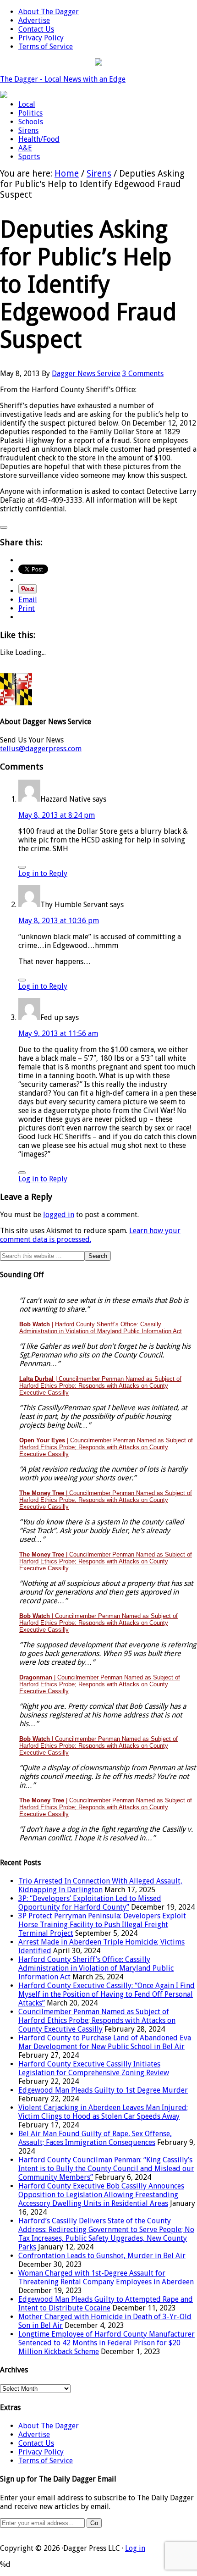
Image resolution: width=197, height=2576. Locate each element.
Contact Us (36, 2443)
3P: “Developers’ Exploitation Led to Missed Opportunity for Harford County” (90, 1903)
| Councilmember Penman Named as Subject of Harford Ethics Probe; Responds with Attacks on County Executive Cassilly (100, 1386)
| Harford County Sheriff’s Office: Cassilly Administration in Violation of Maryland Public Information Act (101, 1328)
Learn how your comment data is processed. (90, 1235)
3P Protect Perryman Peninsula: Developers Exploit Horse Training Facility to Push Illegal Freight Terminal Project (102, 1925)
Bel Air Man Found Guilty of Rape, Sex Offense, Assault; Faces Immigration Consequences (95, 2138)
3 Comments (143, 374)
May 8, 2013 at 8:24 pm (57, 815)
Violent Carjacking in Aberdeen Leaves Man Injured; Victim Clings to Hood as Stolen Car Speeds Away (103, 2112)
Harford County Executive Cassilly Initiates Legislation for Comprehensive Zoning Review (94, 2068)
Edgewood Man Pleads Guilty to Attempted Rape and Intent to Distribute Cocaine (106, 2304)
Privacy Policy (41, 2452)
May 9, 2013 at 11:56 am (58, 1033)
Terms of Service (46, 2461)
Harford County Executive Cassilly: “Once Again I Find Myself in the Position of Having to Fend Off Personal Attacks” (107, 1994)
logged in (59, 1215)
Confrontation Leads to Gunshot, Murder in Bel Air (102, 2256)
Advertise (34, 2435)
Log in (135, 2548)
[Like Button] (4, 527)
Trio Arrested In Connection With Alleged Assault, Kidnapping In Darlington (100, 1885)
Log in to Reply (43, 873)
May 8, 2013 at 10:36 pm (59, 921)
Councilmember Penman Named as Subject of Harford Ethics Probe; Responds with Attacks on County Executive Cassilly (97, 2020)
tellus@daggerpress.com (41, 749)
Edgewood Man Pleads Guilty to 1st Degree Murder (103, 2090)
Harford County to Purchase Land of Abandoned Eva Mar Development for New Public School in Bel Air (105, 2042)
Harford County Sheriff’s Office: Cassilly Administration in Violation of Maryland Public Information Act (96, 1968)
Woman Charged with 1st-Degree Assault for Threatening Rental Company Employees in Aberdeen (106, 2277)
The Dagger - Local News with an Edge (63, 79)
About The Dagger (49, 2426)
